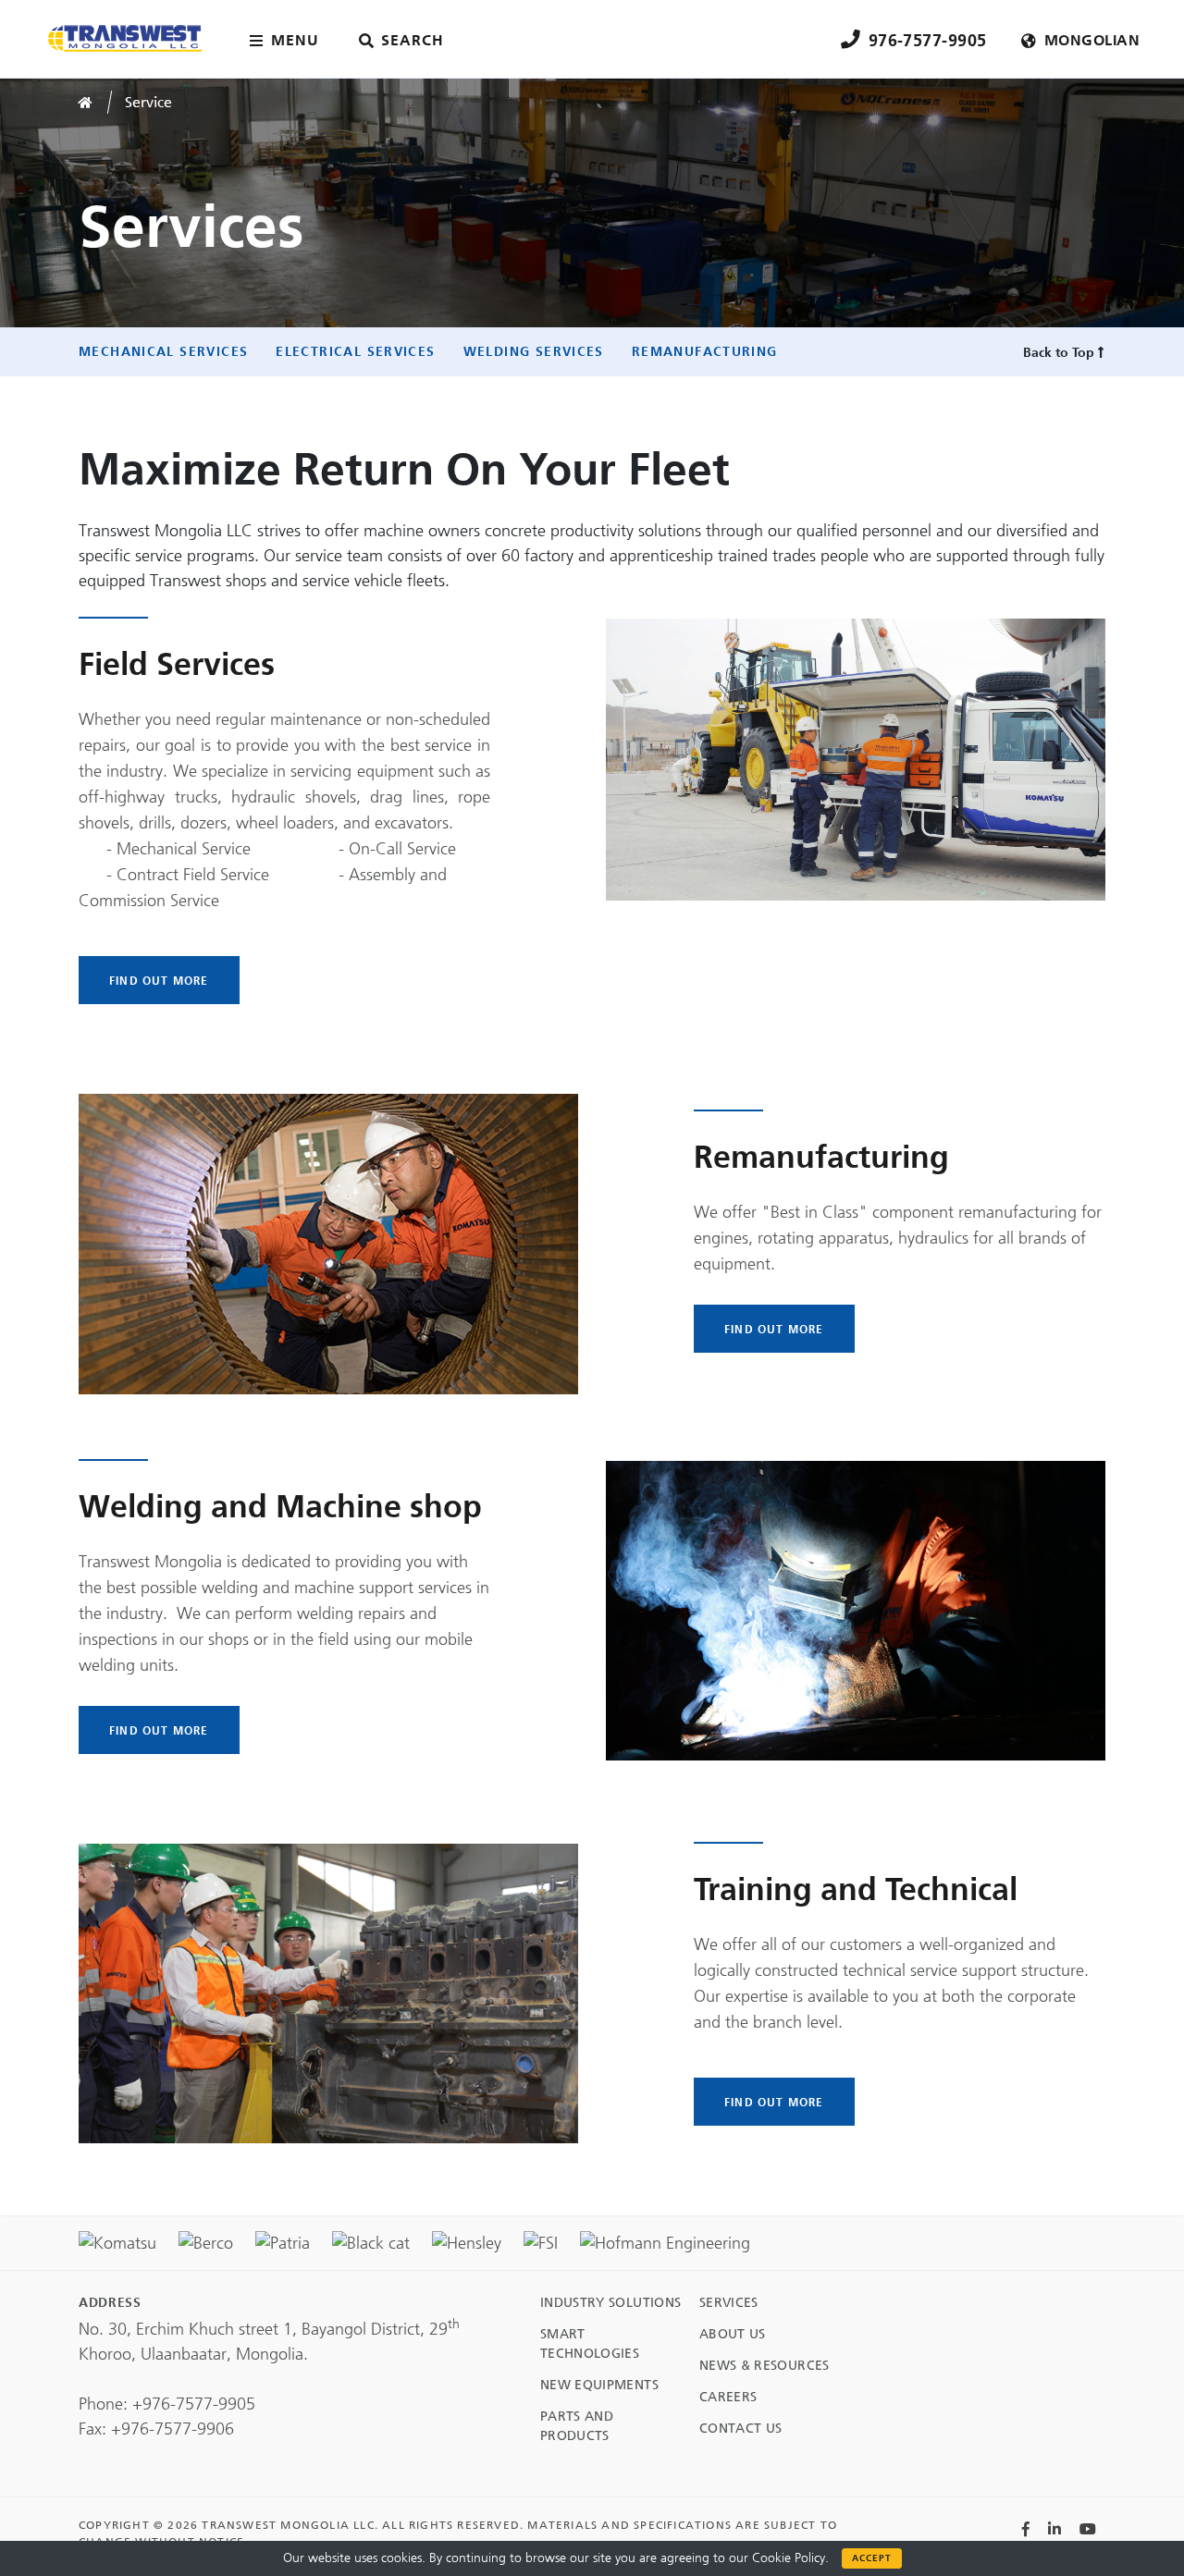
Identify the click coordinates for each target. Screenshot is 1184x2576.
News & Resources (765, 2366)
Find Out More (159, 980)
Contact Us (741, 2429)
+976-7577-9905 (194, 2404)
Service (148, 102)
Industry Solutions (610, 2303)
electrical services (355, 351)
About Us (733, 2334)
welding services (534, 351)
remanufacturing (705, 351)
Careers (728, 2397)
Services (729, 2303)
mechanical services (163, 351)
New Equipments (599, 2385)
